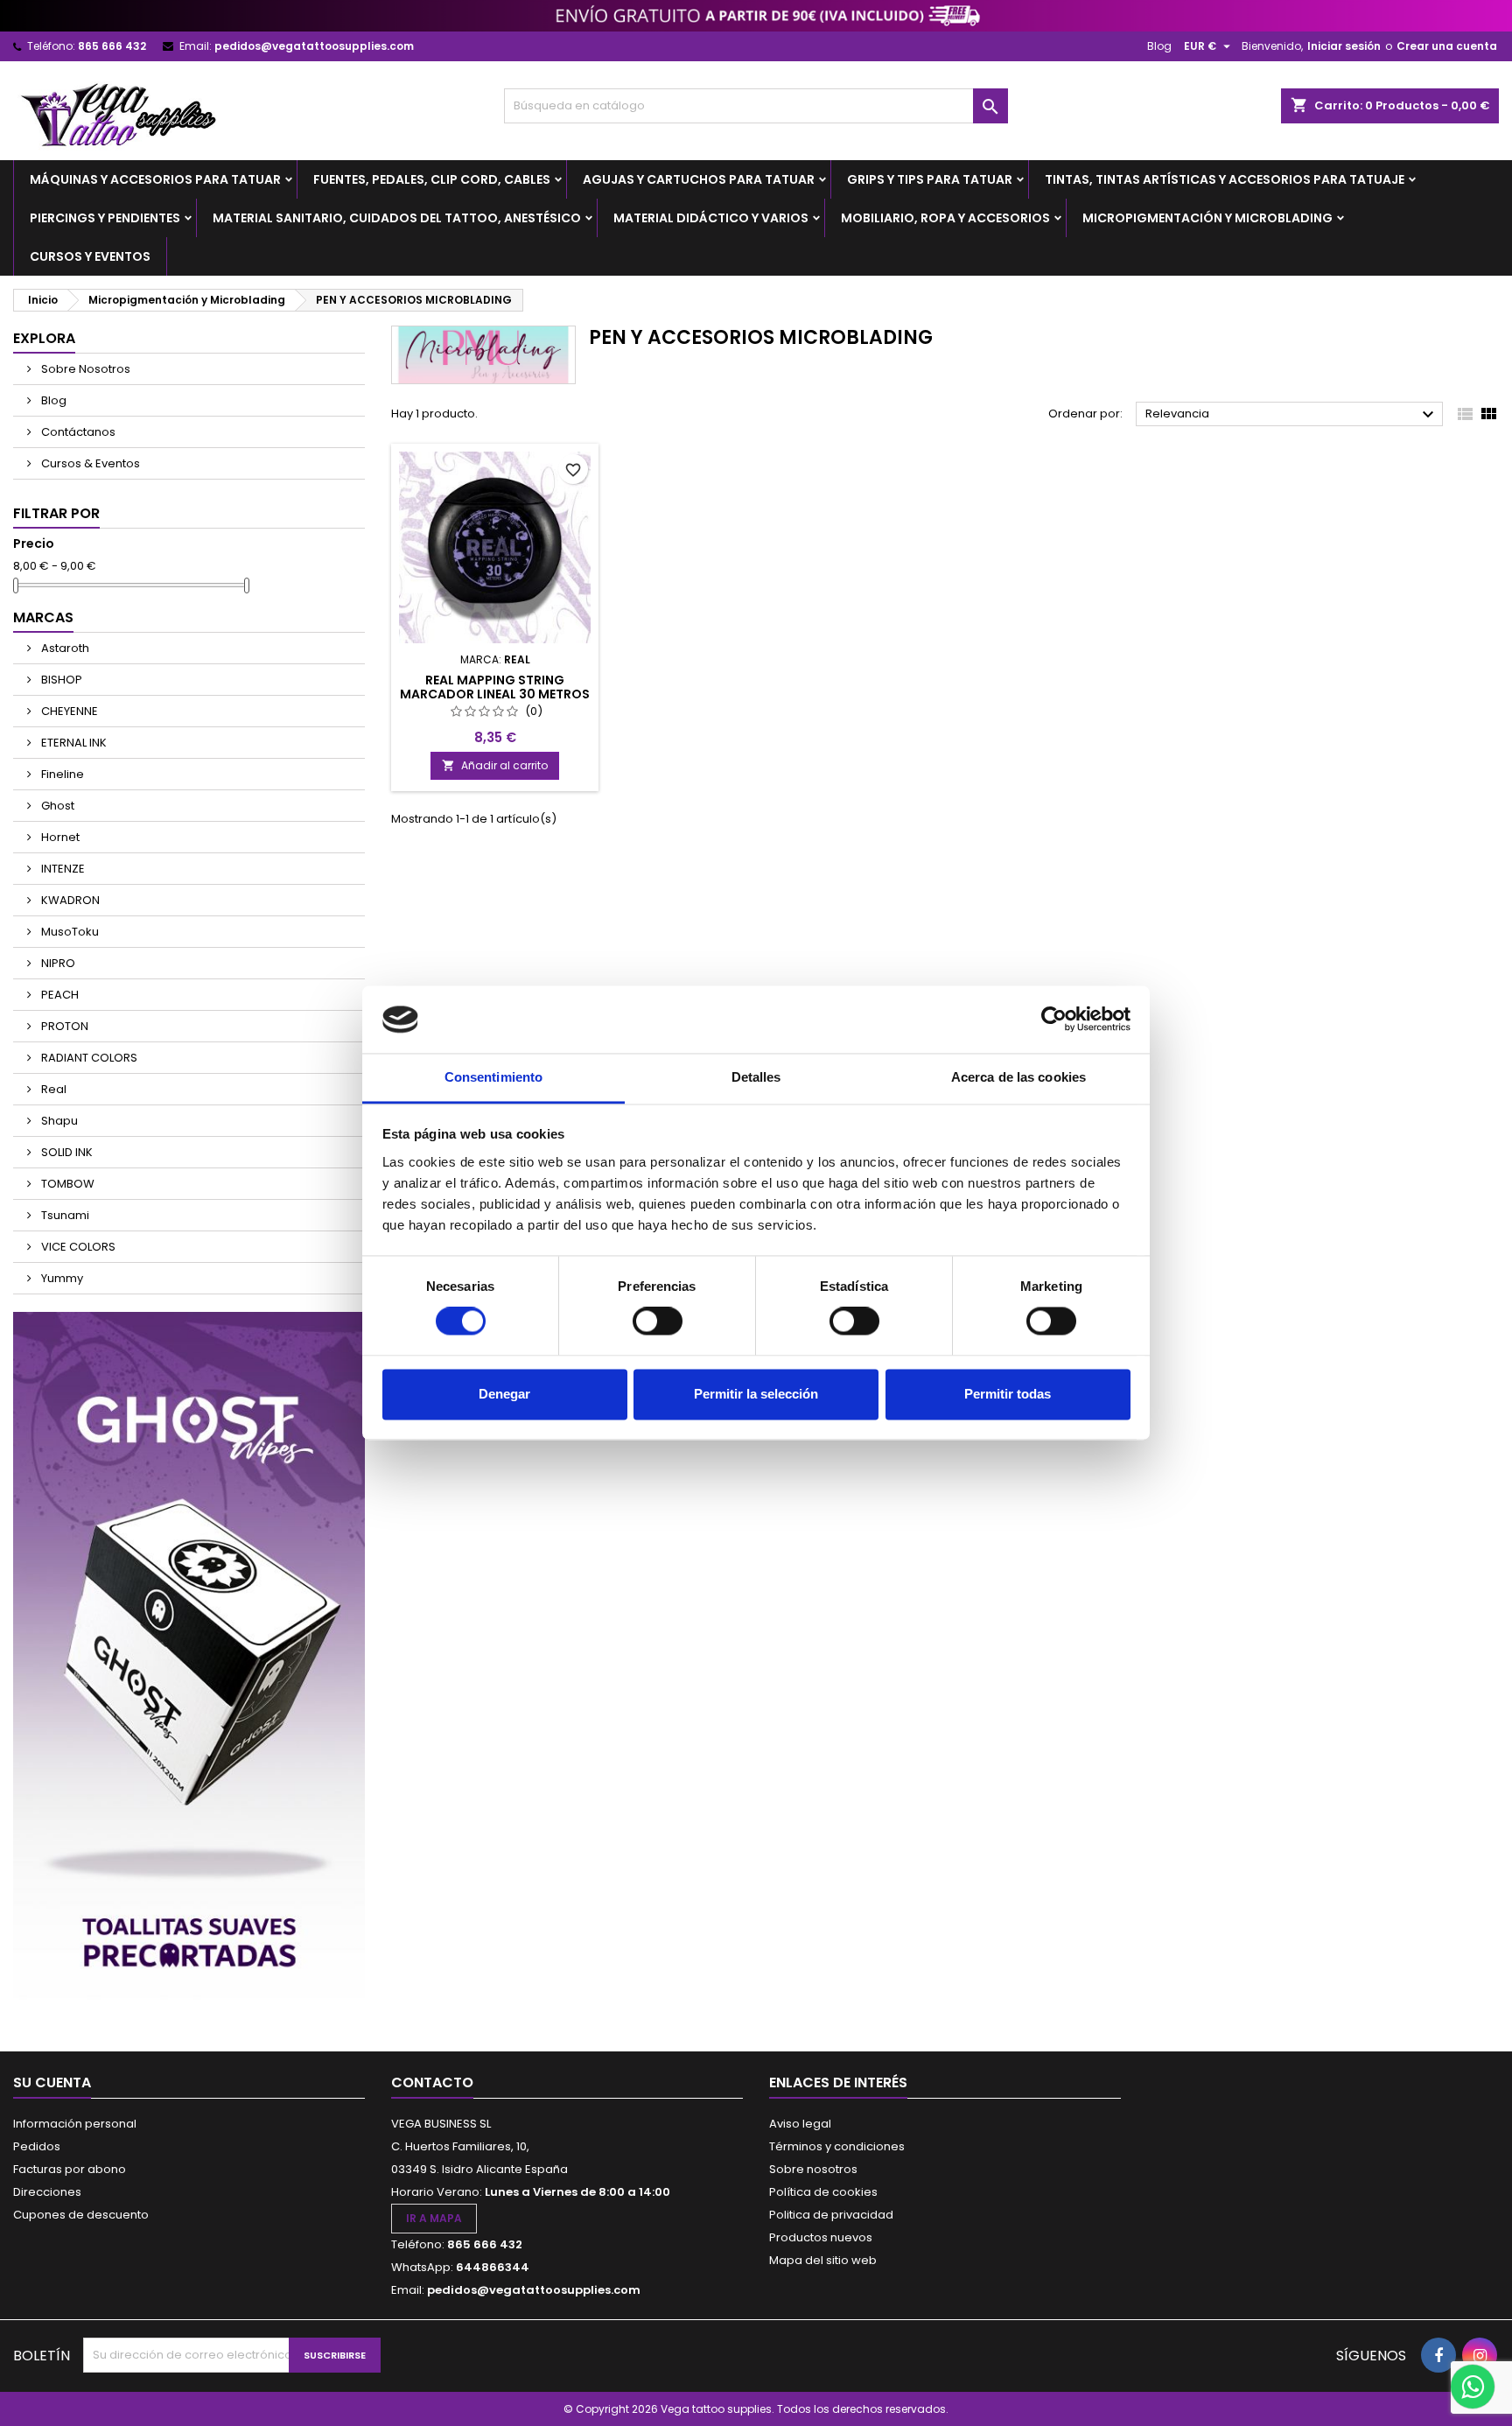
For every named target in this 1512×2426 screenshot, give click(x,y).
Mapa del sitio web (823, 2260)
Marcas (43, 617)
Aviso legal (800, 2124)
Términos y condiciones (837, 2146)
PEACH (59, 995)
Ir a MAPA (434, 2218)
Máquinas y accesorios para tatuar (155, 179)
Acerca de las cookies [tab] (1018, 1077)
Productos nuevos (821, 2237)
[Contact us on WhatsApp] (1473, 2387)
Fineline (61, 774)
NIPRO (57, 963)
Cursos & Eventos (89, 463)
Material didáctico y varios (711, 218)
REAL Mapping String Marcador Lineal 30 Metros (495, 687)
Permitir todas (1008, 1394)
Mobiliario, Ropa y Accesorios (945, 218)
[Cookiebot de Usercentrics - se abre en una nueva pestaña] (1054, 1020)
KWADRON (69, 900)
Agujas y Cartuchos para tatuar (699, 179)
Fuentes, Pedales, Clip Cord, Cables (432, 179)
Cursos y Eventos (90, 256)
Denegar (504, 1394)
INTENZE (62, 869)
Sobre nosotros (813, 2169)
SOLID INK (66, 1152)
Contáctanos (77, 432)
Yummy (61, 1278)
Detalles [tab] (756, 1077)
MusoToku (69, 932)
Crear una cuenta (1447, 46)
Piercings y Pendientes (105, 218)
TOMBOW (66, 1184)
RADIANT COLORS (88, 1058)
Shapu (58, 1121)
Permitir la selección (756, 1394)
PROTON (63, 1026)
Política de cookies (823, 2192)
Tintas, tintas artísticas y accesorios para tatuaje (1225, 179)
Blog (1159, 46)
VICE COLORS (77, 1247)
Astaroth (64, 648)
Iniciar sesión (1344, 46)
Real (52, 1089)
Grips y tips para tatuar (930, 179)
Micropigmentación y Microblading (1207, 218)
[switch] (658, 1322)
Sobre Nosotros (84, 369)
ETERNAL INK (73, 743)
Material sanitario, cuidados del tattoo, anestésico (397, 218)
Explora (44, 338)
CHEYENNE (68, 711)
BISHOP (60, 680)
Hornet (59, 837)
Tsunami (64, 1215)
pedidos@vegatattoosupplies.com (314, 46)
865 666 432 (112, 46)
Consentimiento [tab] (493, 1077)
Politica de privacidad (831, 2215)
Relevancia (1292, 415)
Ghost (56, 806)
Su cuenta (52, 2082)
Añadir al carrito (495, 765)
